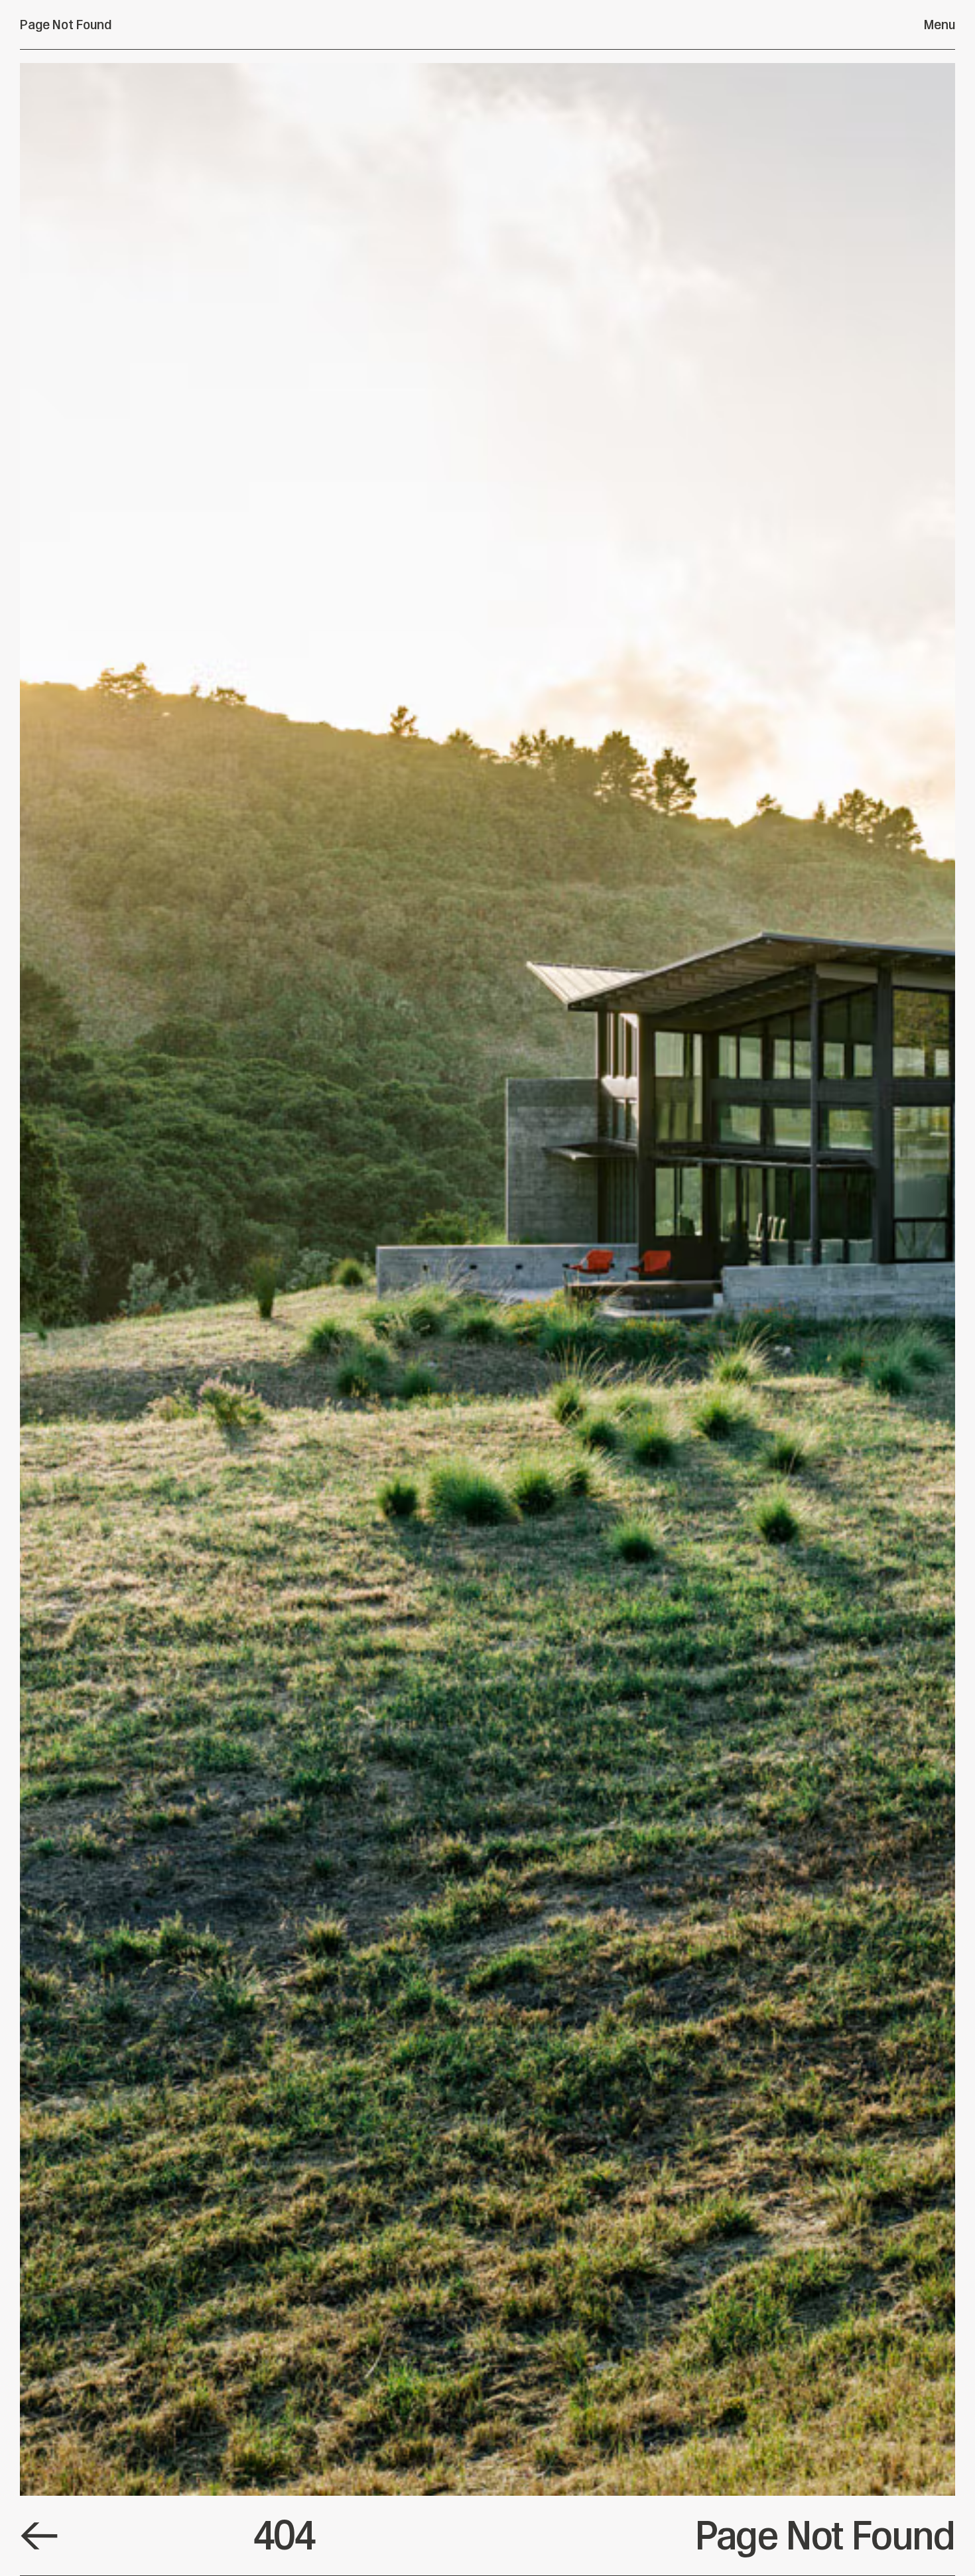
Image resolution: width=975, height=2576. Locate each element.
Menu (940, 25)
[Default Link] (39, 2536)
